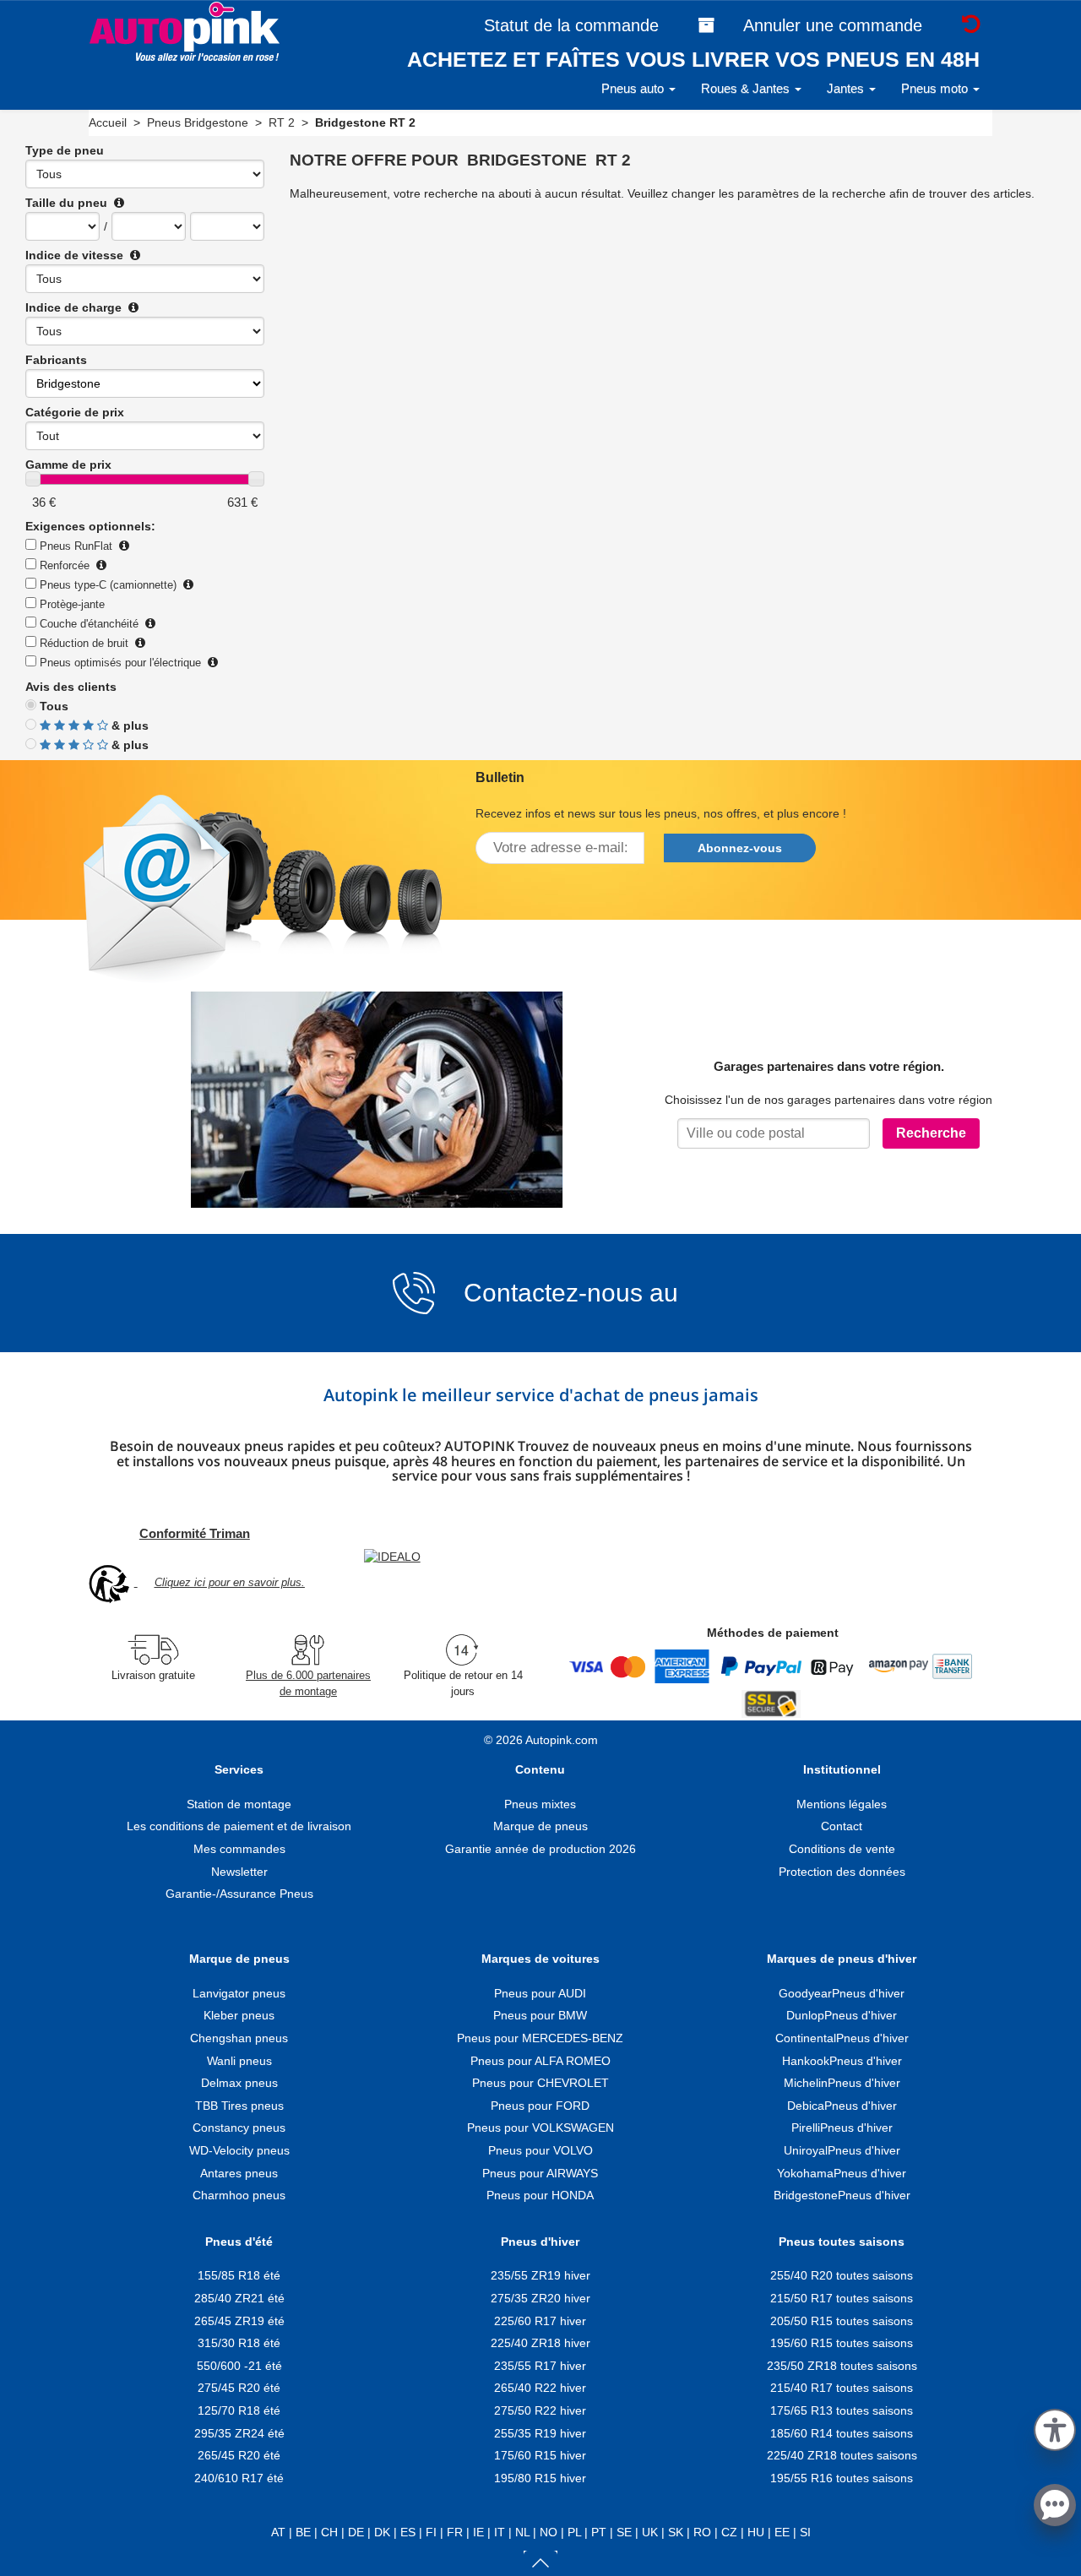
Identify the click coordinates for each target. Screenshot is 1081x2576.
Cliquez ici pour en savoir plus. (230, 1582)
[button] (1055, 2427)
